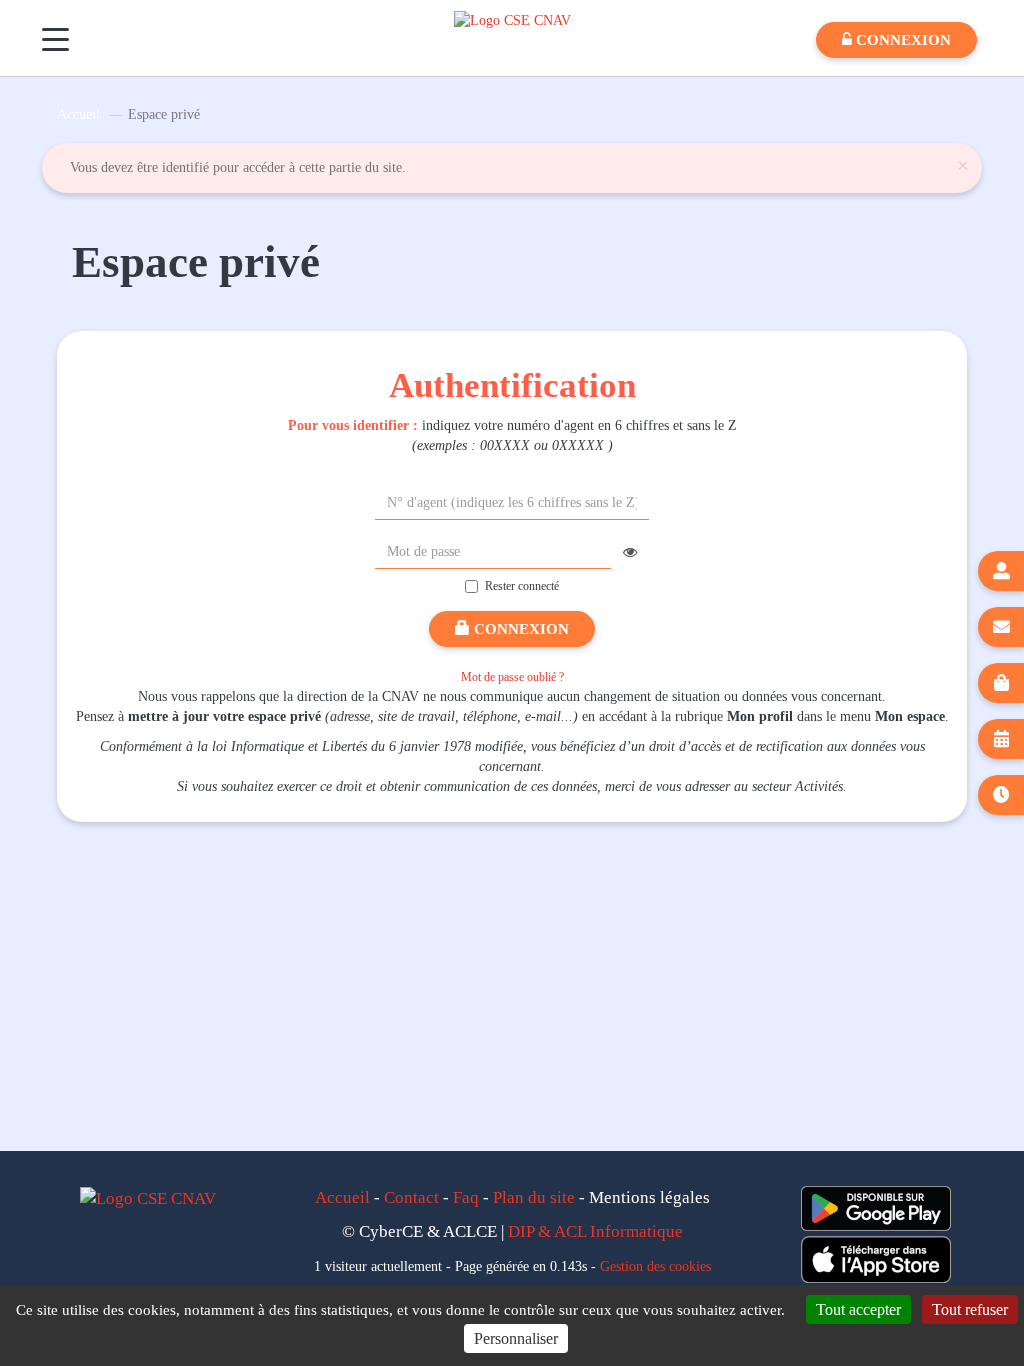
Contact (411, 1197)
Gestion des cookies (655, 1266)
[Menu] (55, 39)
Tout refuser (970, 1309)
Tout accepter (858, 1309)
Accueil (78, 114)
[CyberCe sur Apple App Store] (876, 1259)
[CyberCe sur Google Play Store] (876, 1208)
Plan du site (534, 1197)
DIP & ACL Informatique (595, 1231)
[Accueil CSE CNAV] (512, 19)
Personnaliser (516, 1338)
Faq (466, 1197)
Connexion (519, 629)
